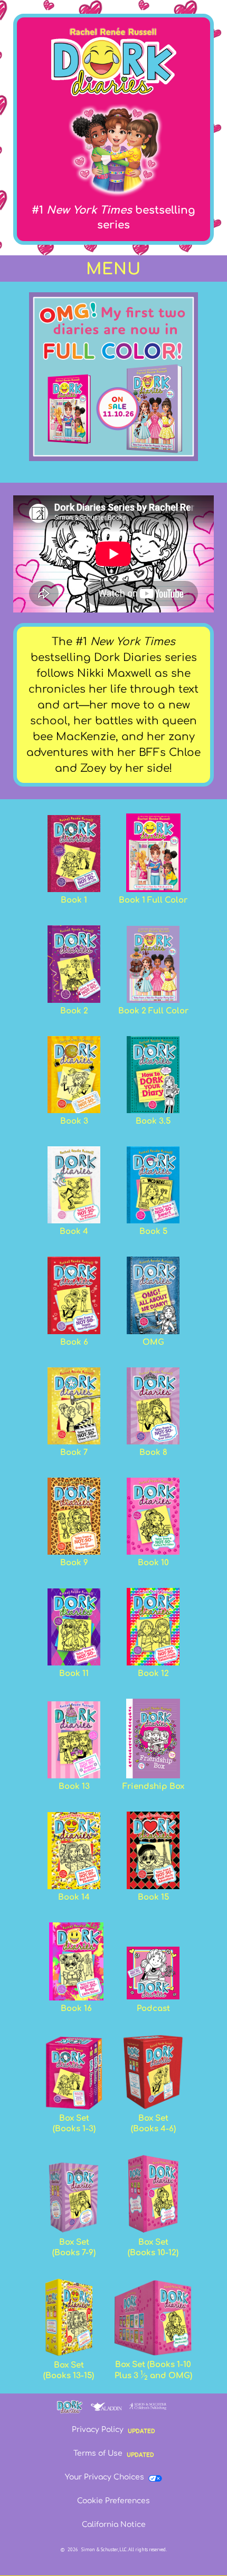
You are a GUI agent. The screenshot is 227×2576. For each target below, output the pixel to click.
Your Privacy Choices (105, 2477)
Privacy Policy (98, 2430)
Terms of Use (98, 2453)
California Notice (114, 2525)
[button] (113, 269)
